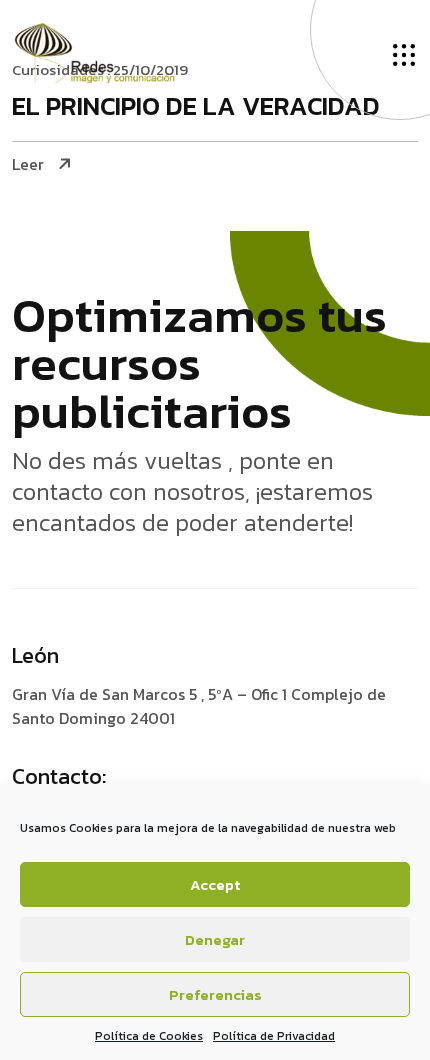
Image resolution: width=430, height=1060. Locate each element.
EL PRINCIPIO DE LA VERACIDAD (196, 107)
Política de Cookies (149, 1036)
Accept (215, 884)
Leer (28, 164)
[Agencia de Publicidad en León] (114, 51)
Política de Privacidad (274, 1036)
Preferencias (215, 994)
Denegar (215, 939)
